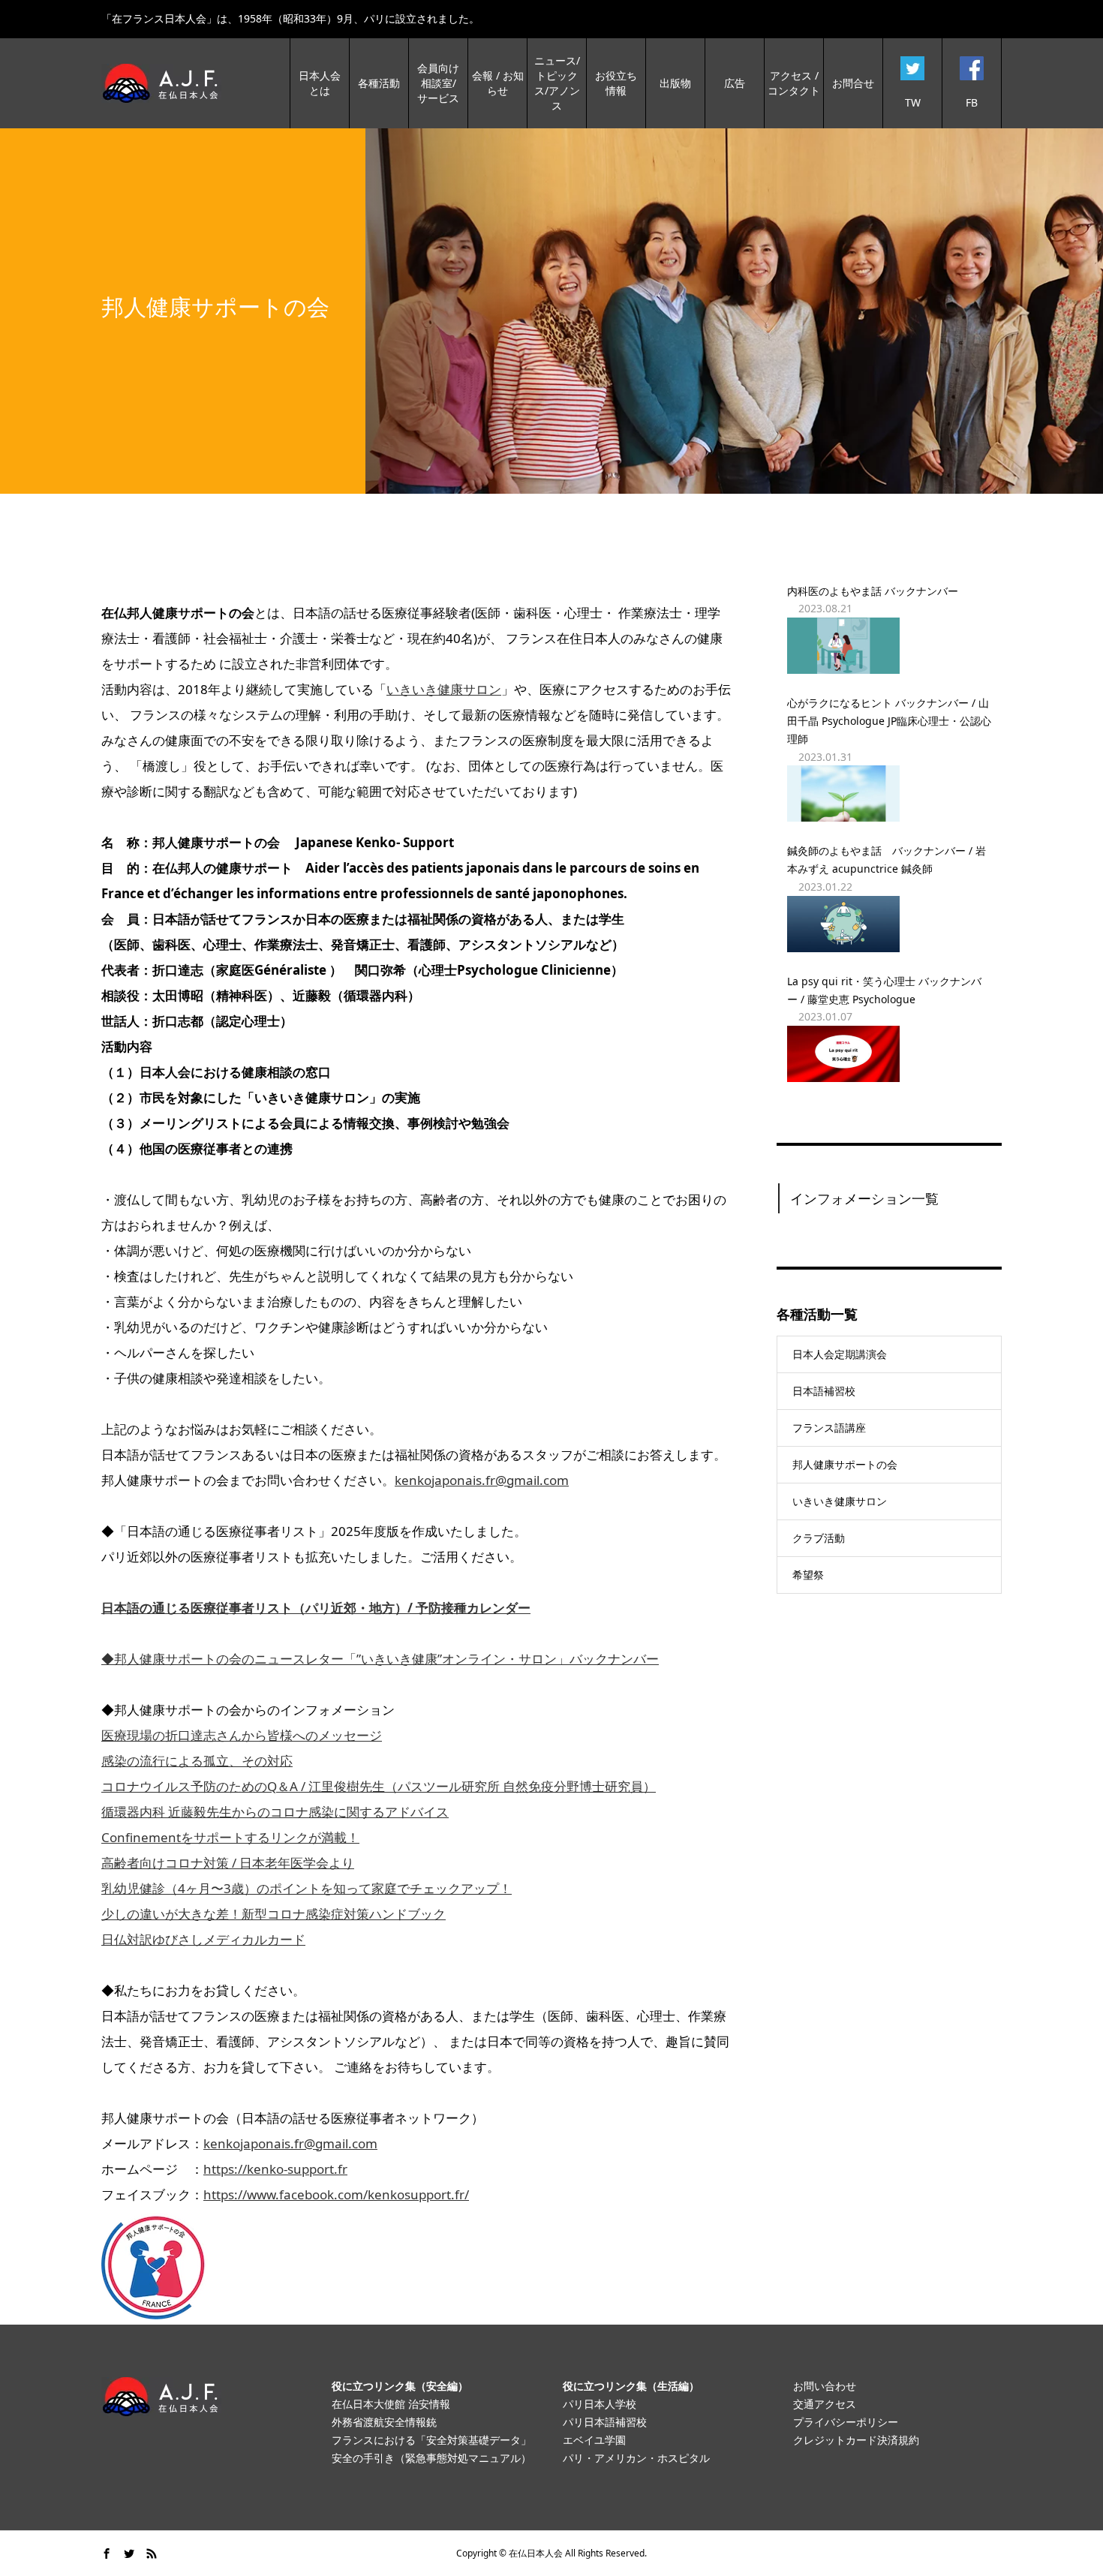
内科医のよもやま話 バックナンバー (873, 591)
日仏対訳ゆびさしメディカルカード (203, 1939)
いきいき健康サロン (444, 689)
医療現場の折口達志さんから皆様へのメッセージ (242, 1735)
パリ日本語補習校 (605, 2422)
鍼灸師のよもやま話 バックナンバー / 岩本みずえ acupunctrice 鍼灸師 (887, 860)
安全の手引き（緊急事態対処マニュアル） (431, 2458)
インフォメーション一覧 (864, 1198)
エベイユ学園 (594, 2440)
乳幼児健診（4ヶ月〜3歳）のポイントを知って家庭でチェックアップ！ (307, 1888)
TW (913, 102)
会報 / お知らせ (498, 83)
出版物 (675, 83)
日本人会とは (320, 83)
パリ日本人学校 (600, 2404)
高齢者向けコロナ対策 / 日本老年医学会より (228, 1863)
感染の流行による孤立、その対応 (197, 1761)
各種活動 (379, 83)
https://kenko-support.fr (275, 2169)
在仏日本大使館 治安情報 (391, 2404)
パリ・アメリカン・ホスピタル (636, 2458)
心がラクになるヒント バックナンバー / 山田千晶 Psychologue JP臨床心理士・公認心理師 (889, 721)
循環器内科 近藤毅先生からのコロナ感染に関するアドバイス (275, 1812)
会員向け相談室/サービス (438, 83)
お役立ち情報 (616, 83)
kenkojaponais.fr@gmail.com (482, 1480)
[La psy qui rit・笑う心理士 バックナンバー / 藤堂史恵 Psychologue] (889, 1054)
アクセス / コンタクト (794, 83)
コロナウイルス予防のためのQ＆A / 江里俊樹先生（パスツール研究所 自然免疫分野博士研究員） (379, 1786)
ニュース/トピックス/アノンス (557, 83)
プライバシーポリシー (846, 2422)
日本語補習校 (824, 1391)
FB (972, 102)
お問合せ (853, 83)
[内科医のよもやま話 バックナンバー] (889, 646)
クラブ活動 (819, 1538)
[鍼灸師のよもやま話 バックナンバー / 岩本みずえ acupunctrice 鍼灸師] (889, 924)
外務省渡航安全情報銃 (384, 2422)
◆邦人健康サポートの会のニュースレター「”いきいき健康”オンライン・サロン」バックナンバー (380, 1659)
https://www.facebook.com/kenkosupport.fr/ (336, 2194)
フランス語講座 (829, 1428)
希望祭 (808, 1575)
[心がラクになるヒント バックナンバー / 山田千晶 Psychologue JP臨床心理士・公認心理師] (889, 794)
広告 (735, 83)
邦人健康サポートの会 (845, 1464)
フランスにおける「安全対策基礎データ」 (431, 2440)
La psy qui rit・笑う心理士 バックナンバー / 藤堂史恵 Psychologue (884, 990)
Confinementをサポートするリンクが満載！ (230, 1837)
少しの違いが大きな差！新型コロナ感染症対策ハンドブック (273, 1914)
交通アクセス (825, 2404)
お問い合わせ (825, 2386)
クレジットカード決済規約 (856, 2440)
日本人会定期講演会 (840, 1354)
